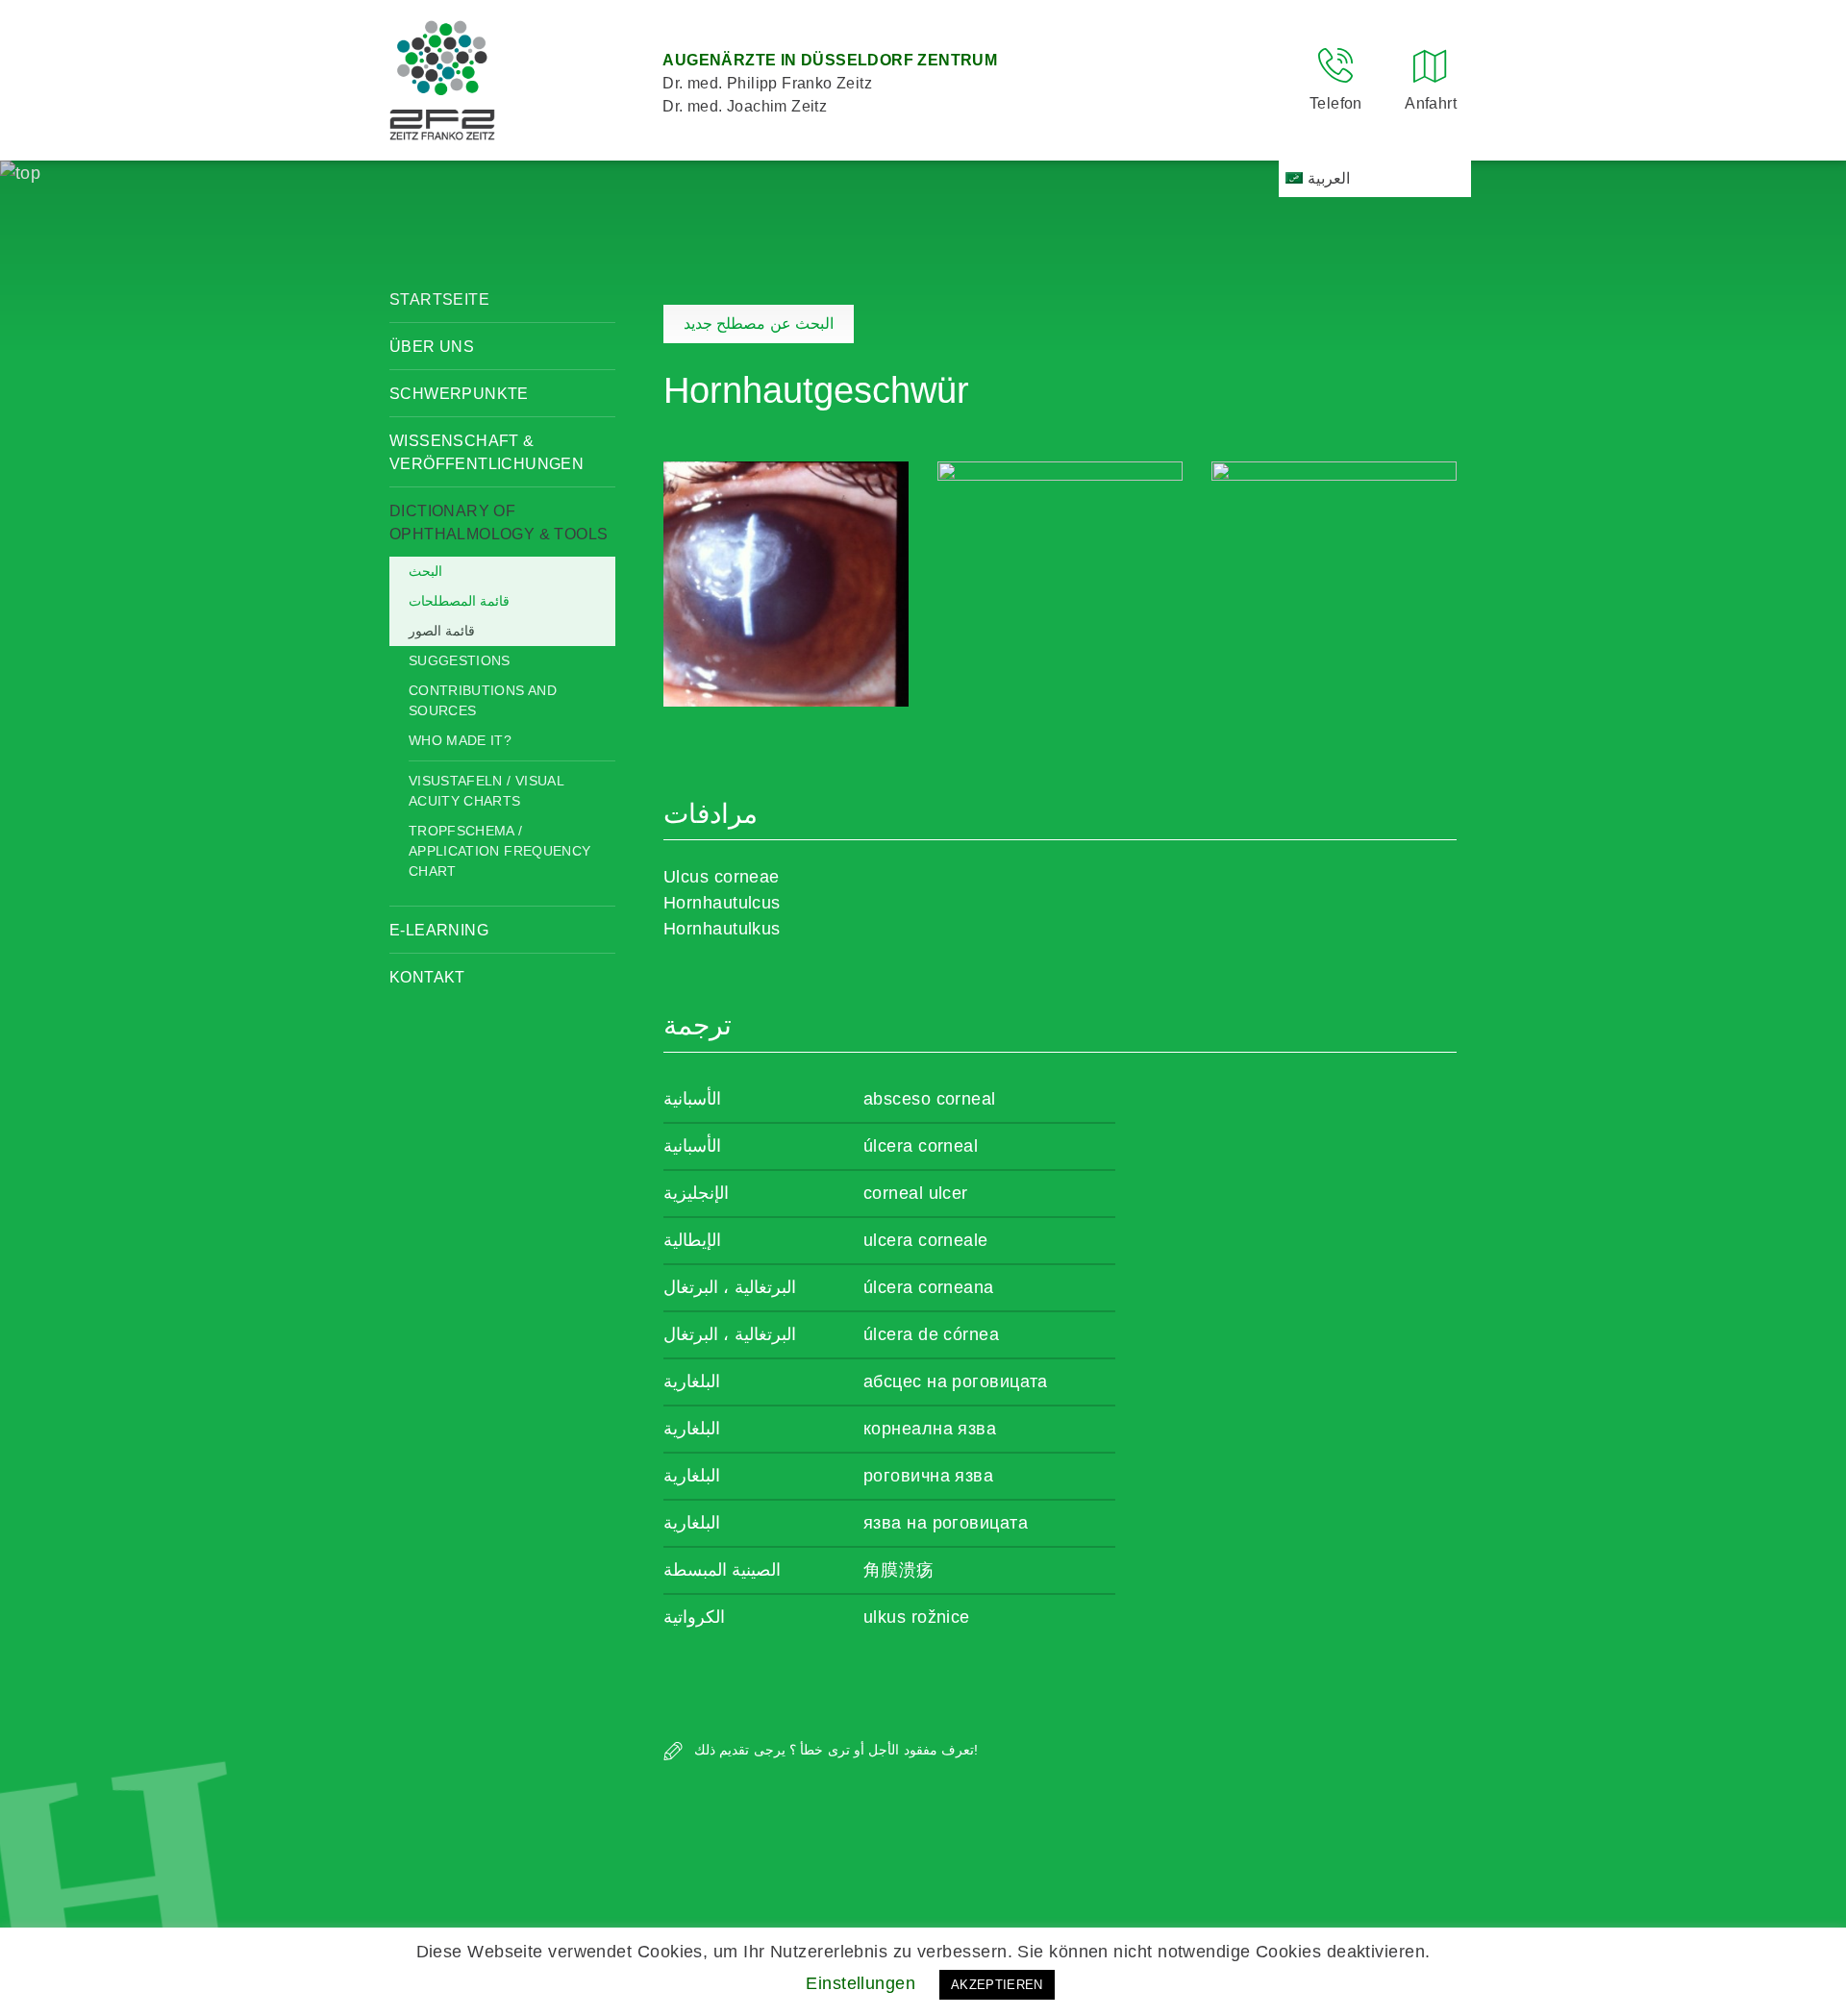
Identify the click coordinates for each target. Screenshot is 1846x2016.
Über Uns (432, 347)
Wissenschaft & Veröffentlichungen (486, 452)
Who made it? (460, 740)
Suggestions (460, 660)
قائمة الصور (442, 631)
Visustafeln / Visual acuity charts (486, 791)
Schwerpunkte (459, 394)
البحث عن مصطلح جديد (759, 324)
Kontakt (427, 977)
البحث (425, 571)
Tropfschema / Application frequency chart (499, 851)
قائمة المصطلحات (459, 601)
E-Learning (439, 930)
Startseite (439, 299)
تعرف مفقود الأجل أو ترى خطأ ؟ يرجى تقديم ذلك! (834, 1750)
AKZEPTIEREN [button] (997, 1985)
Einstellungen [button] (861, 1983)
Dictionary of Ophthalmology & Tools (499, 523)
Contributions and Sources (483, 700)
